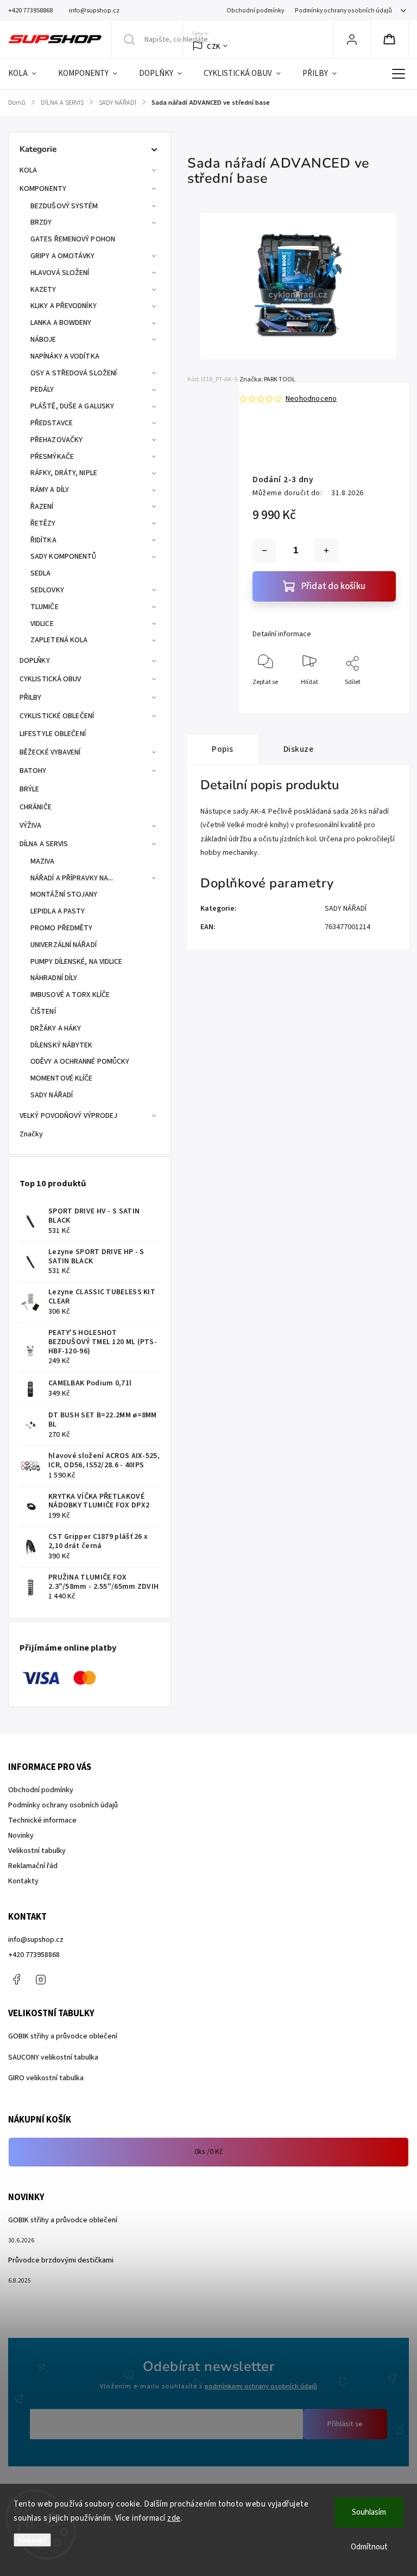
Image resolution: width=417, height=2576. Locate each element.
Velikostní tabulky (37, 1851)
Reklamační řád (33, 1866)
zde (174, 2518)
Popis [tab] (223, 749)
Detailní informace (282, 634)
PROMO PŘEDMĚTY (61, 928)
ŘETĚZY (43, 523)
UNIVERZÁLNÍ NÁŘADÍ (64, 945)
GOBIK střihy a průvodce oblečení (63, 2036)
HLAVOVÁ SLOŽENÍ (60, 273)
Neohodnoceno (311, 399)
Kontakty (23, 1881)
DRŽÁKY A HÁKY (56, 1028)
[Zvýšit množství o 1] (326, 551)
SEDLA (41, 573)
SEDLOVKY (47, 590)
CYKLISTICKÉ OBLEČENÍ (57, 716)
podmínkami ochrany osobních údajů (261, 2386)
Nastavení (32, 2540)
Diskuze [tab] (299, 749)
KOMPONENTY (43, 189)
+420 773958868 (34, 1955)
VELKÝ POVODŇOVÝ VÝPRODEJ (68, 1116)
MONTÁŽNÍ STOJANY (64, 894)
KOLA (28, 170)
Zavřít (378, 700)
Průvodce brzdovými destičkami (61, 2260)
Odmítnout (369, 2547)
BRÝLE (30, 789)
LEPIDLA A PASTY (58, 911)
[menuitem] (28, 74)
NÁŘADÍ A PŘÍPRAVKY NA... (72, 878)
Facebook (16, 1979)
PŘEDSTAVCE (52, 423)
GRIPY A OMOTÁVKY (63, 256)
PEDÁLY (42, 389)
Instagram (41, 1979)
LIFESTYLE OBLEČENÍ (53, 734)
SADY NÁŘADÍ (52, 1095)
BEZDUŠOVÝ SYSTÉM (64, 206)
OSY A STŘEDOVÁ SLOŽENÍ (74, 373)
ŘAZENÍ (42, 507)
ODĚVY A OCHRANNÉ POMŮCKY (80, 1062)
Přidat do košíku (333, 586)
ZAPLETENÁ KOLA (59, 640)
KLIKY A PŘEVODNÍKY (64, 306)
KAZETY (43, 290)
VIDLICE (42, 624)
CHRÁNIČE (36, 807)
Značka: (267, 379)
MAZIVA (43, 861)
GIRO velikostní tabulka (46, 2078)
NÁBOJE (43, 340)
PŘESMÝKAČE (52, 457)
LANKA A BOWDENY (61, 323)
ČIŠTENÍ (43, 1012)
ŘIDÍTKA (43, 540)
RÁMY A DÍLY (50, 490)
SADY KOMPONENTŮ (64, 557)
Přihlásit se (345, 2424)
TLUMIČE (45, 607)
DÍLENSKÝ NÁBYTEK (62, 1045)
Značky (31, 1134)
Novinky (21, 1836)
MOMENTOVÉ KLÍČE (62, 1078)
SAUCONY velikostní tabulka (53, 2057)
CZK (214, 46)
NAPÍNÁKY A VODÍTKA (65, 356)
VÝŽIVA (31, 826)
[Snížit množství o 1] (264, 551)
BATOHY (33, 771)
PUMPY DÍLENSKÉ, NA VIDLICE (77, 962)
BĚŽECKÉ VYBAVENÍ (50, 752)
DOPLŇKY (35, 661)
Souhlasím (369, 2512)
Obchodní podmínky (255, 11)
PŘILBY (31, 698)
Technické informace (42, 1820)
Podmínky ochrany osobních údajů (343, 11)
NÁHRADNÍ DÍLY (54, 978)
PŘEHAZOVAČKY (56, 440)
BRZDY (41, 222)
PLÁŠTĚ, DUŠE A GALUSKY (72, 406)
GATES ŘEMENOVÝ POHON (73, 239)
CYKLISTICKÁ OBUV (50, 679)
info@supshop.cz (36, 1940)
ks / (209, 2152)
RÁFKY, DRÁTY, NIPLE (64, 473)
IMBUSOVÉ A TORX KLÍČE (70, 995)
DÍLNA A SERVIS (44, 844)
